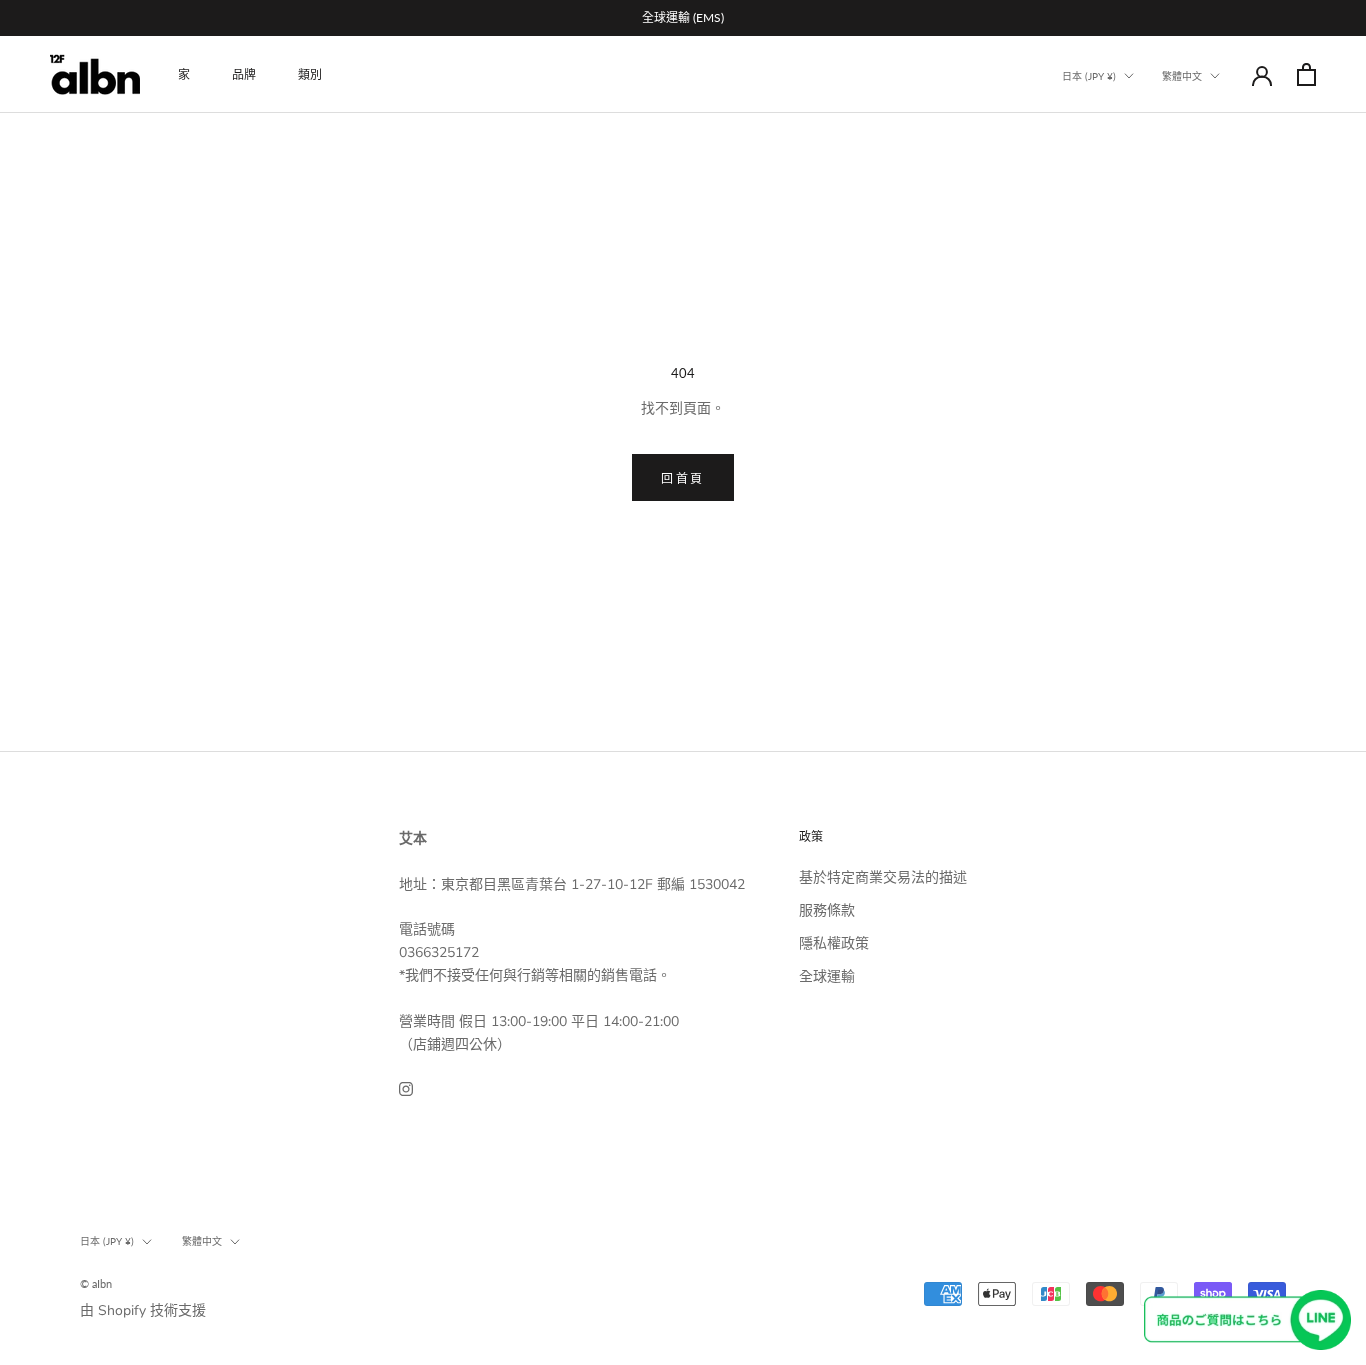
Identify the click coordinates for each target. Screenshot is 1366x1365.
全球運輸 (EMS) (683, 17)
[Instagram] (406, 1087)
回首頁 (682, 478)
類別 (310, 74)
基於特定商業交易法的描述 (883, 877)
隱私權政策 (834, 943)
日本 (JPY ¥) (1089, 76)
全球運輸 (827, 976)
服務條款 (827, 910)
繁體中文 (1182, 76)
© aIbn (96, 1283)
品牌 (244, 74)
